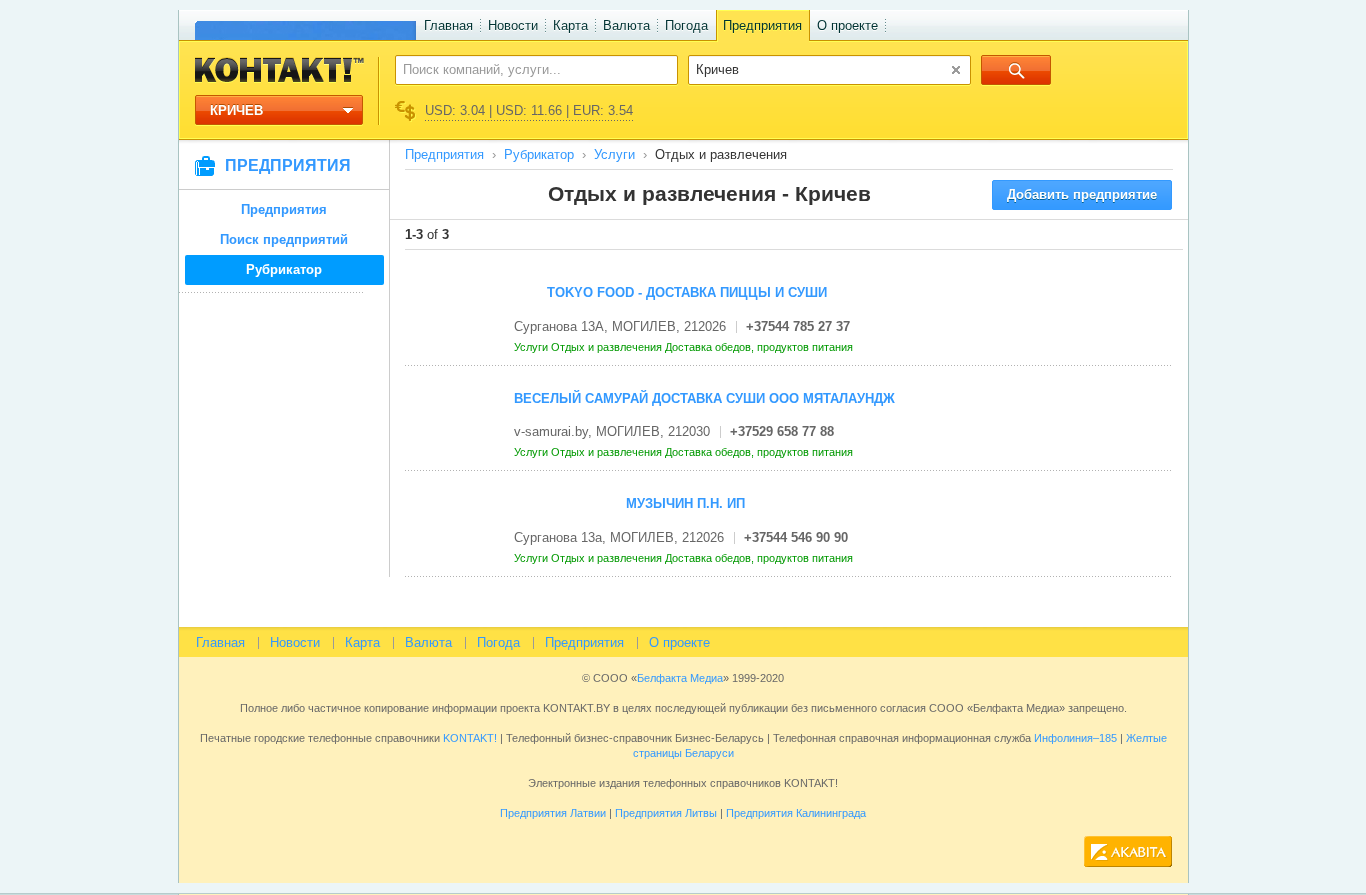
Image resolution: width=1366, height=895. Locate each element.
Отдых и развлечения (608, 347)
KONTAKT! (468, 738)
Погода (686, 25)
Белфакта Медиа (680, 678)
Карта (570, 25)
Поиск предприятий (284, 239)
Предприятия (762, 25)
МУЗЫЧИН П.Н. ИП (685, 503)
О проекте (847, 25)
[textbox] (525, 69)
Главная (448, 25)
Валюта (626, 25)
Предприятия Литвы (666, 813)
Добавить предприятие (1082, 194)
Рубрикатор (284, 269)
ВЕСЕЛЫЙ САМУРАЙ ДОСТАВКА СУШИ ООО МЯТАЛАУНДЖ (704, 398)
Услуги (614, 154)
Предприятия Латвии (553, 813)
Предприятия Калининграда (796, 813)
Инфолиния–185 (1075, 738)
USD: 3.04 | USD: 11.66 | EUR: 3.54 (529, 110)
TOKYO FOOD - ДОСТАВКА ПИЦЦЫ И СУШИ (687, 292)
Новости (513, 25)
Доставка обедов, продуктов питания (760, 347)
